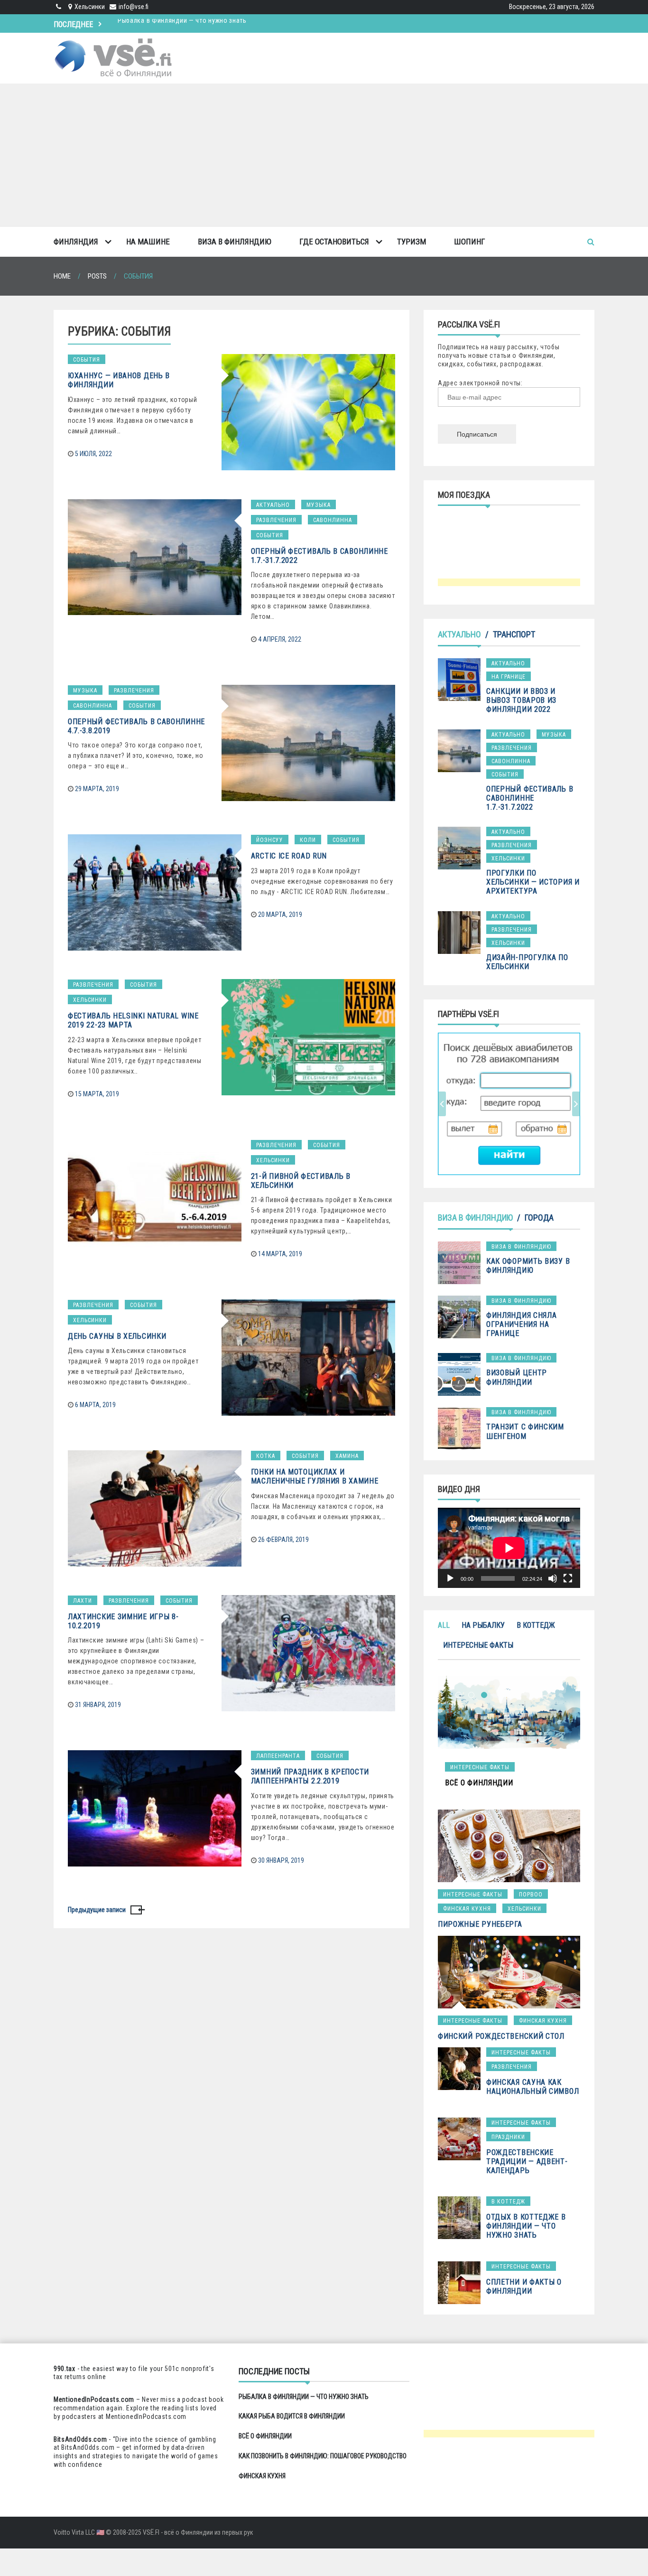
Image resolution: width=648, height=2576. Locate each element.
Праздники (508, 2137)
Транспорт (514, 634)
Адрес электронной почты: (480, 383)
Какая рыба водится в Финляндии (170, 23)
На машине (148, 242)
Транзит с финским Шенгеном (525, 1431)
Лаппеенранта (278, 1756)
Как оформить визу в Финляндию (528, 1266)
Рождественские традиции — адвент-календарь (527, 2161)
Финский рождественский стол (501, 2036)
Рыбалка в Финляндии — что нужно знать (304, 2397)
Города (539, 1218)
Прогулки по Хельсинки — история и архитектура (533, 882)
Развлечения (276, 520)
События (87, 360)
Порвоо (531, 1895)
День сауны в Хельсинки (117, 1336)
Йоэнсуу (270, 840)
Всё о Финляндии (265, 2436)
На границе (509, 677)
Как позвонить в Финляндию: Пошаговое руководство (323, 2456)
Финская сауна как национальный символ (532, 2087)
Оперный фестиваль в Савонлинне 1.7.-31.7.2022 (530, 798)
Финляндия (76, 242)
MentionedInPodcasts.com (146, 2417)
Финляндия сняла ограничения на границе (522, 1324)
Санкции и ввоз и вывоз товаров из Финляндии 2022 (521, 700)
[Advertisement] (324, 155)
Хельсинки (90, 1000)
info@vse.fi (134, 7)
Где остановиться (334, 242)
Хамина (347, 1456)
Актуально (273, 505)
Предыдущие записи (97, 1910)
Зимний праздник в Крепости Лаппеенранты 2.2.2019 (310, 1776)
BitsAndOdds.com (80, 2439)
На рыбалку (483, 1625)
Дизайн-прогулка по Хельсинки (527, 962)
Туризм (412, 242)
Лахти (83, 1601)
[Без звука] (553, 1578)
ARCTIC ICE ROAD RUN (289, 856)
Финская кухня (467, 1909)
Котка (266, 1456)
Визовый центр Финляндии (517, 1377)
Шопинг (470, 242)
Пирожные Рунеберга (480, 1924)
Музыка (319, 505)
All (444, 1625)
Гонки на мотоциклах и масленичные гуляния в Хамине (315, 1476)
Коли (308, 840)
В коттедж (536, 1625)
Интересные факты (478, 1645)
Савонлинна (333, 520)
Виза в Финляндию (235, 242)
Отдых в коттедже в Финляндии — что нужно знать (526, 2226)
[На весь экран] (568, 1578)
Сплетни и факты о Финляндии (524, 2287)
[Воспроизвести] (450, 1578)
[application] (509, 1548)
